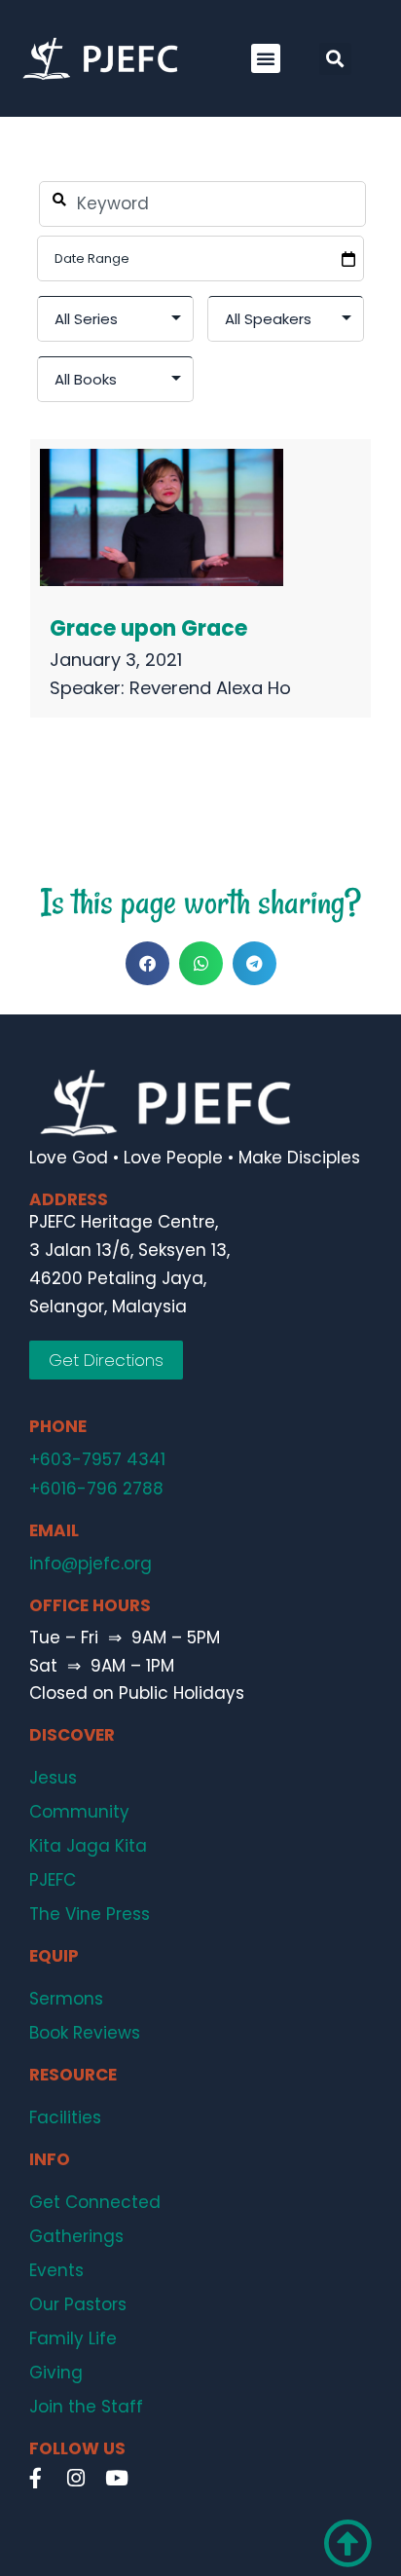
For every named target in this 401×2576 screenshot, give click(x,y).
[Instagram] (76, 2478)
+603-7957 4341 (97, 1459)
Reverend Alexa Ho (210, 688)
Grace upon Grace (148, 628)
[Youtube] (117, 2478)
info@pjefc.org (91, 1564)
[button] (266, 58)
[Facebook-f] (35, 2478)
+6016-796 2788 (96, 1489)
